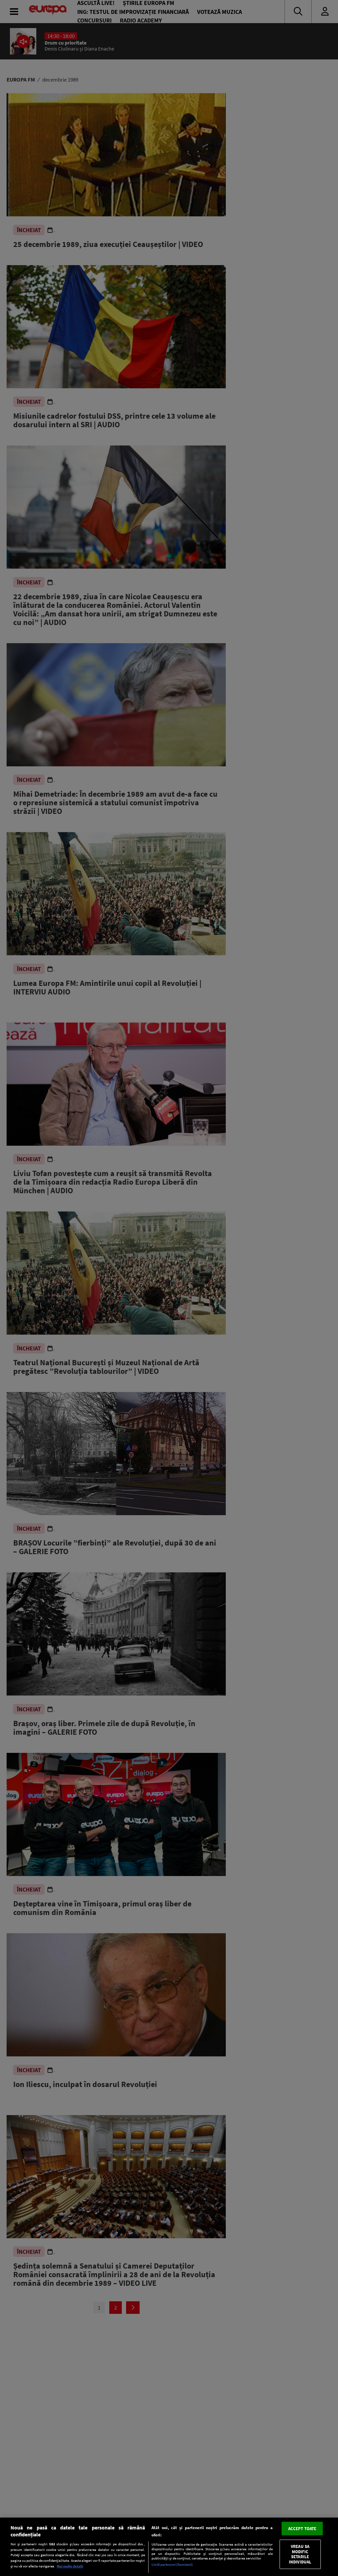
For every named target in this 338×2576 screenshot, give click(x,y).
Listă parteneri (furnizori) (172, 2564)
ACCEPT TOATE (302, 2528)
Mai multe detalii (70, 2566)
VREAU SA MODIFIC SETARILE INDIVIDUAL (300, 2554)
